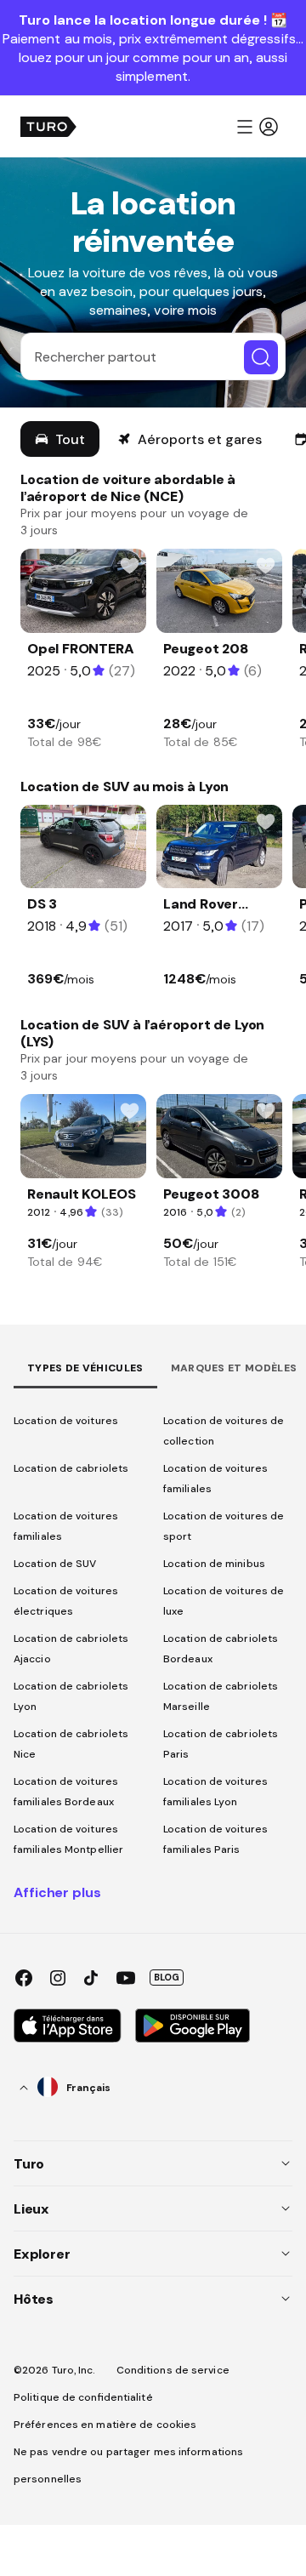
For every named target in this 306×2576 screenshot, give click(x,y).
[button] (257, 127)
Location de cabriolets (71, 1468)
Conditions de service (173, 2370)
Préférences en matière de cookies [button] (105, 2425)
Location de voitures (66, 1421)
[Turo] (48, 127)
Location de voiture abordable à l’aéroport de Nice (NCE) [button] (128, 487)
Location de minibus (214, 1564)
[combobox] (65, 2088)
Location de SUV (55, 1564)
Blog (167, 1977)
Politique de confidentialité (83, 2397)
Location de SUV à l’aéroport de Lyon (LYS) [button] (142, 1033)
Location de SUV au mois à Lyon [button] (125, 786)
